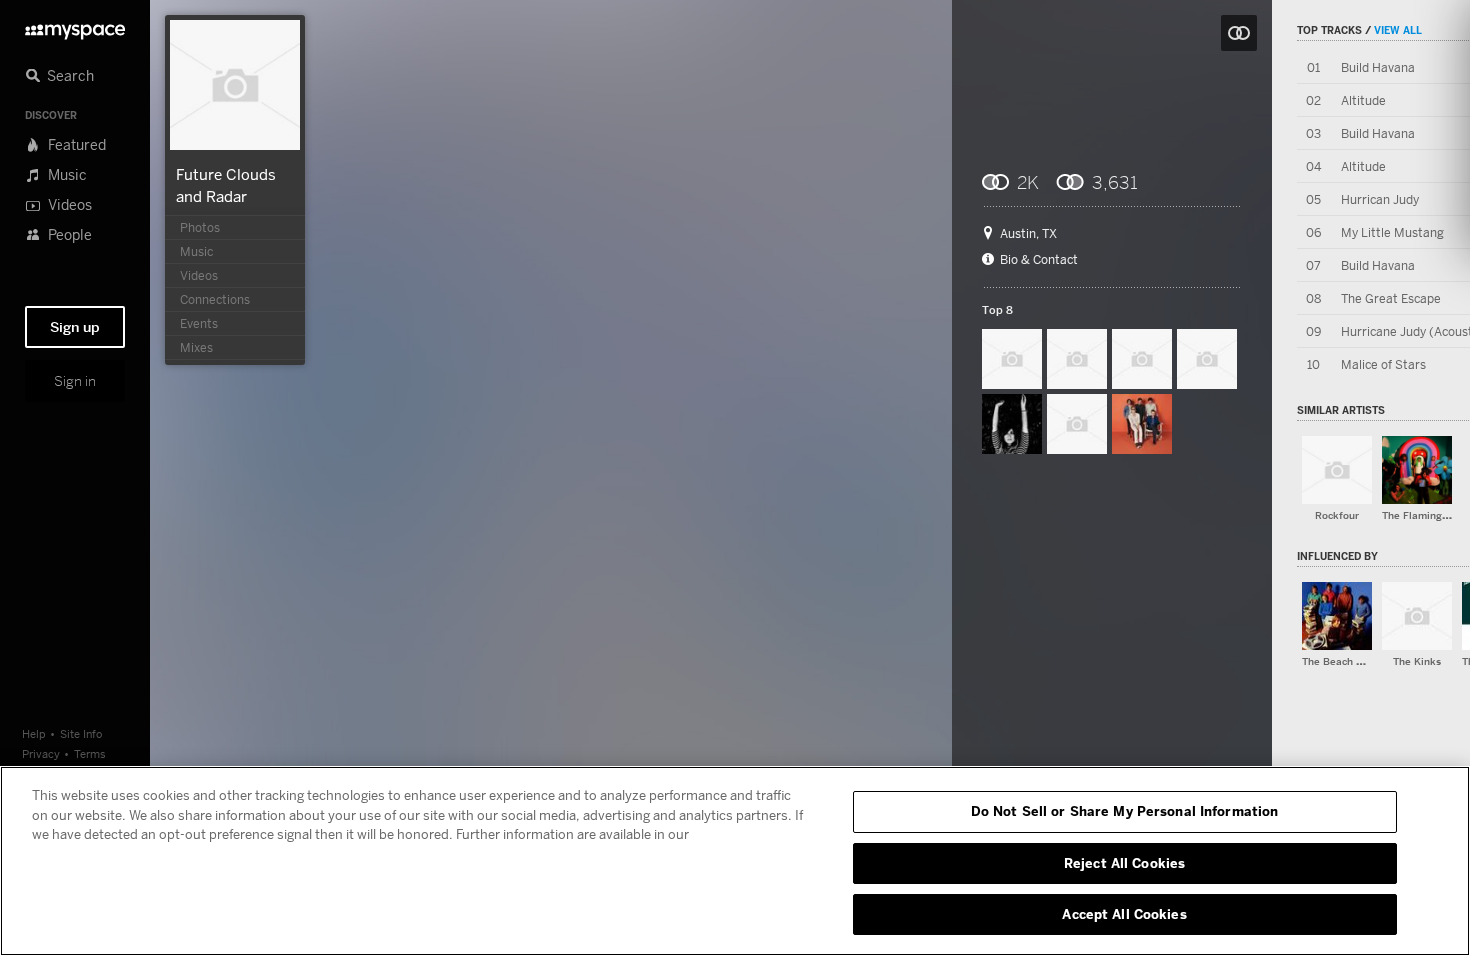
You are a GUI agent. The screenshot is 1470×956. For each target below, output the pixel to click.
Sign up (75, 327)
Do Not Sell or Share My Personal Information (1125, 811)
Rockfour (1337, 515)
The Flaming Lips (1423, 515)
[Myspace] (75, 26)
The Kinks (1417, 661)
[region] (735, 861)
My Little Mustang (1392, 232)
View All (1398, 30)
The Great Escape (1391, 298)
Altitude (1363, 100)
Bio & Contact (1039, 260)
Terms (90, 753)
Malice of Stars (1383, 364)
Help (34, 733)
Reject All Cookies (1124, 863)
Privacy (41, 753)
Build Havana (1378, 67)
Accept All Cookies (1124, 914)
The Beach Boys (1340, 661)
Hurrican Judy (1380, 199)
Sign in (75, 381)
